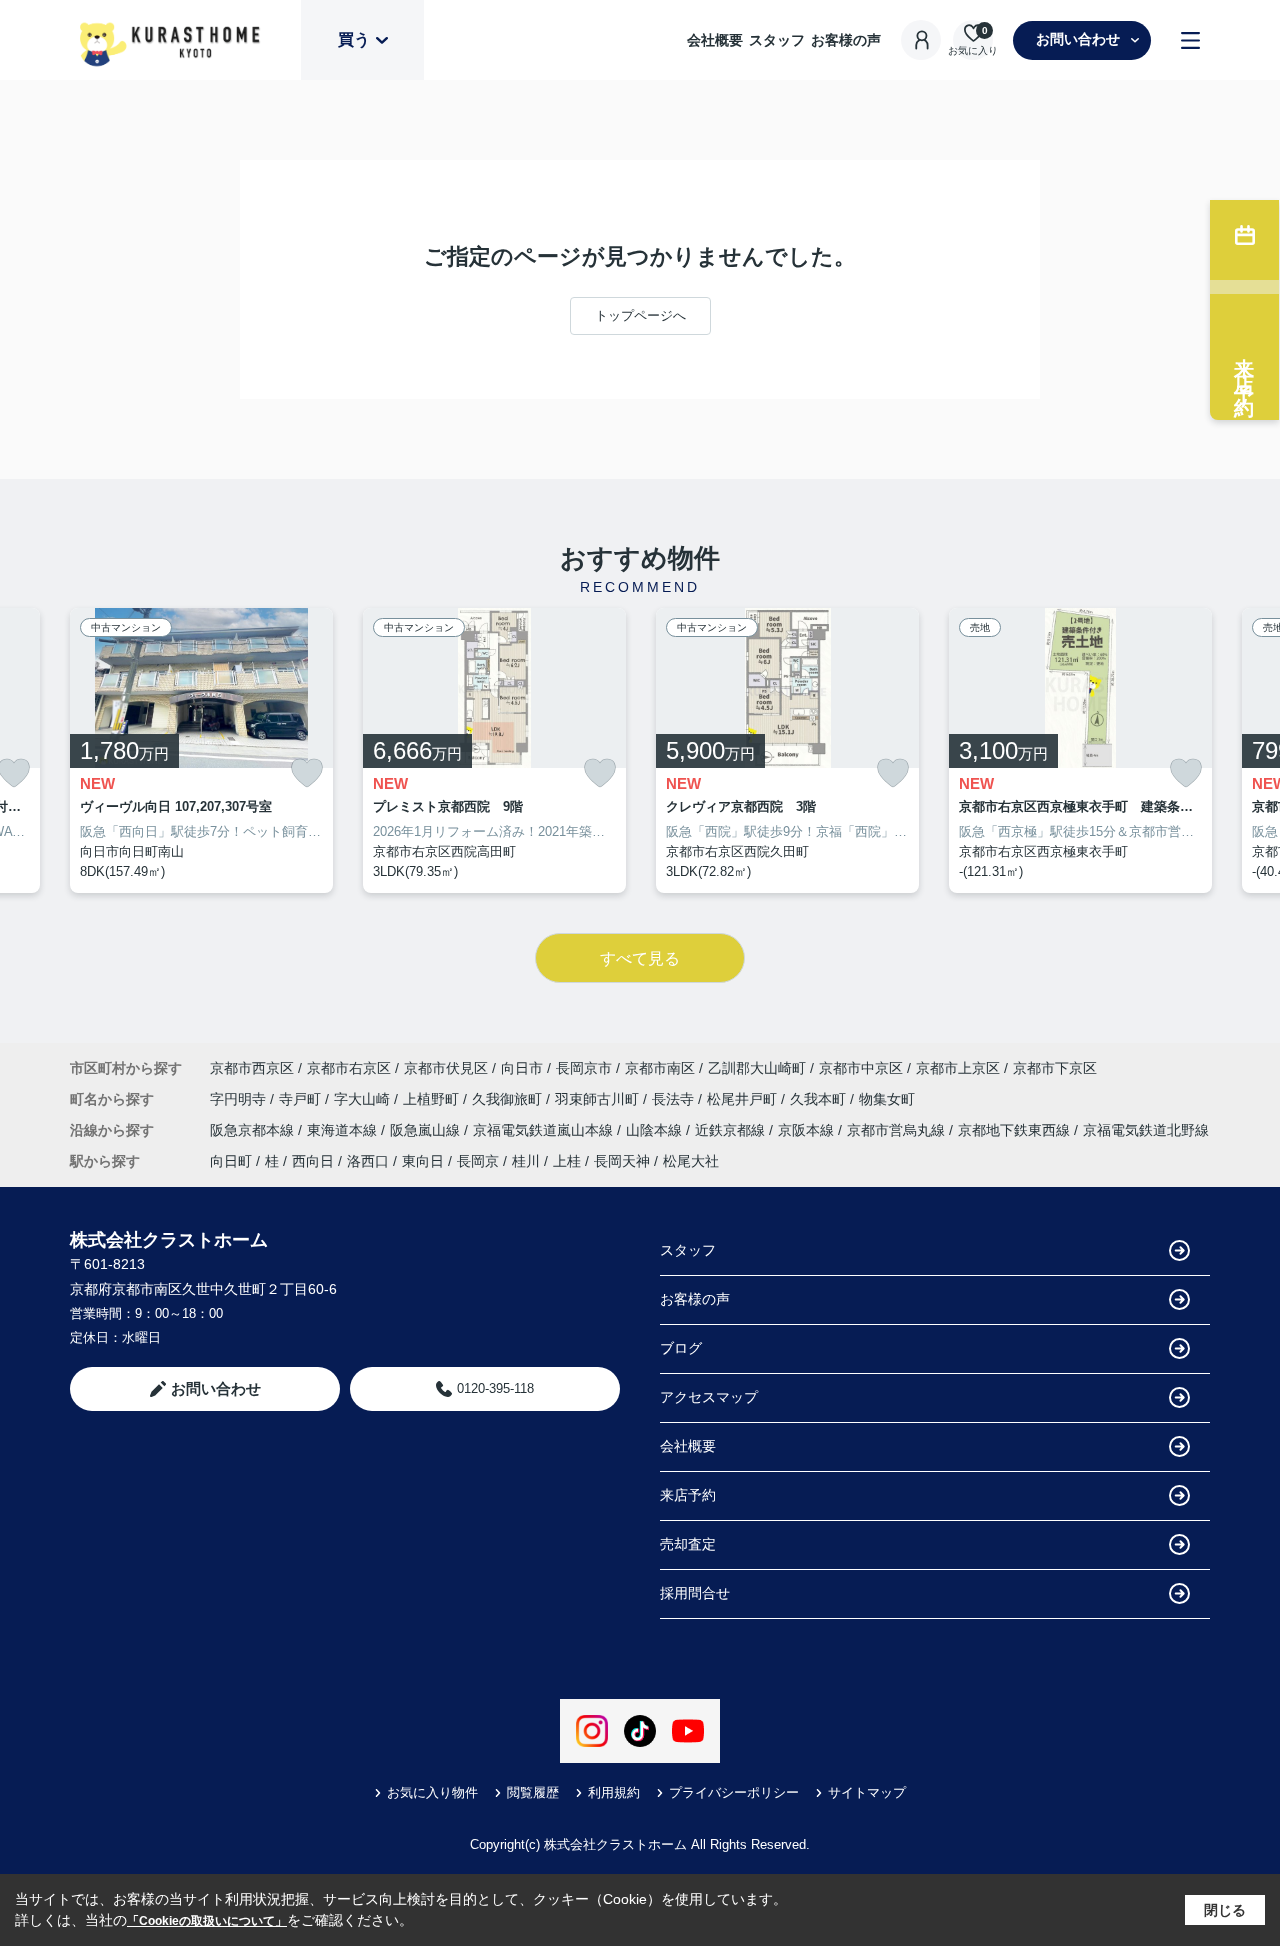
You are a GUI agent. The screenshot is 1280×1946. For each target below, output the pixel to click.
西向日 (313, 1161)
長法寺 (675, 1099)
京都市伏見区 (446, 1068)
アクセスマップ (709, 1397)
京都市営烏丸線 (898, 1130)
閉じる (1225, 1910)
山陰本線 (656, 1130)
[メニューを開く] (1190, 40)
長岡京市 (584, 1068)
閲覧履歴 (533, 1792)
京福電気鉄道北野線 (1146, 1130)
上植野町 (433, 1099)
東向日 (423, 1161)
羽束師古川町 (599, 1099)
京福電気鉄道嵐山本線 (545, 1130)
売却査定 (688, 1544)
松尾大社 (691, 1161)
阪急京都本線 (254, 1130)
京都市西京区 (252, 1068)
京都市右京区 (349, 1068)
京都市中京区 (861, 1068)
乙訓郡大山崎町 (757, 1068)
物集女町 (887, 1099)
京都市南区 (660, 1068)
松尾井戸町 (744, 1099)
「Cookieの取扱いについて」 (207, 1921)
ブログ (681, 1348)
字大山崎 (364, 1099)
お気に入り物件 (432, 1792)
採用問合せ (695, 1593)
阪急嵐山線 (427, 1130)
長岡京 (478, 1161)
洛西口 (368, 1161)
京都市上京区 (958, 1068)
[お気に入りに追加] (307, 773)
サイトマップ (867, 1792)
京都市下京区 (1055, 1068)
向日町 (231, 1161)
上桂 (567, 1161)
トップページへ (640, 315)
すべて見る (640, 958)
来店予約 (688, 1495)
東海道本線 (344, 1130)
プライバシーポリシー (734, 1792)
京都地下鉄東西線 (1016, 1130)
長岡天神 (622, 1161)
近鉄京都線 (732, 1130)
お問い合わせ (1078, 39)
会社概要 (715, 40)
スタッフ (777, 40)
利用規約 (614, 1792)
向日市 (522, 1068)
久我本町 (820, 1099)
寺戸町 (302, 1099)
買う (354, 39)
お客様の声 (846, 40)
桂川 (526, 1161)
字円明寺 (240, 1099)
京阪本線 (808, 1130)
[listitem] (201, 751)
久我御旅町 (509, 1099)
